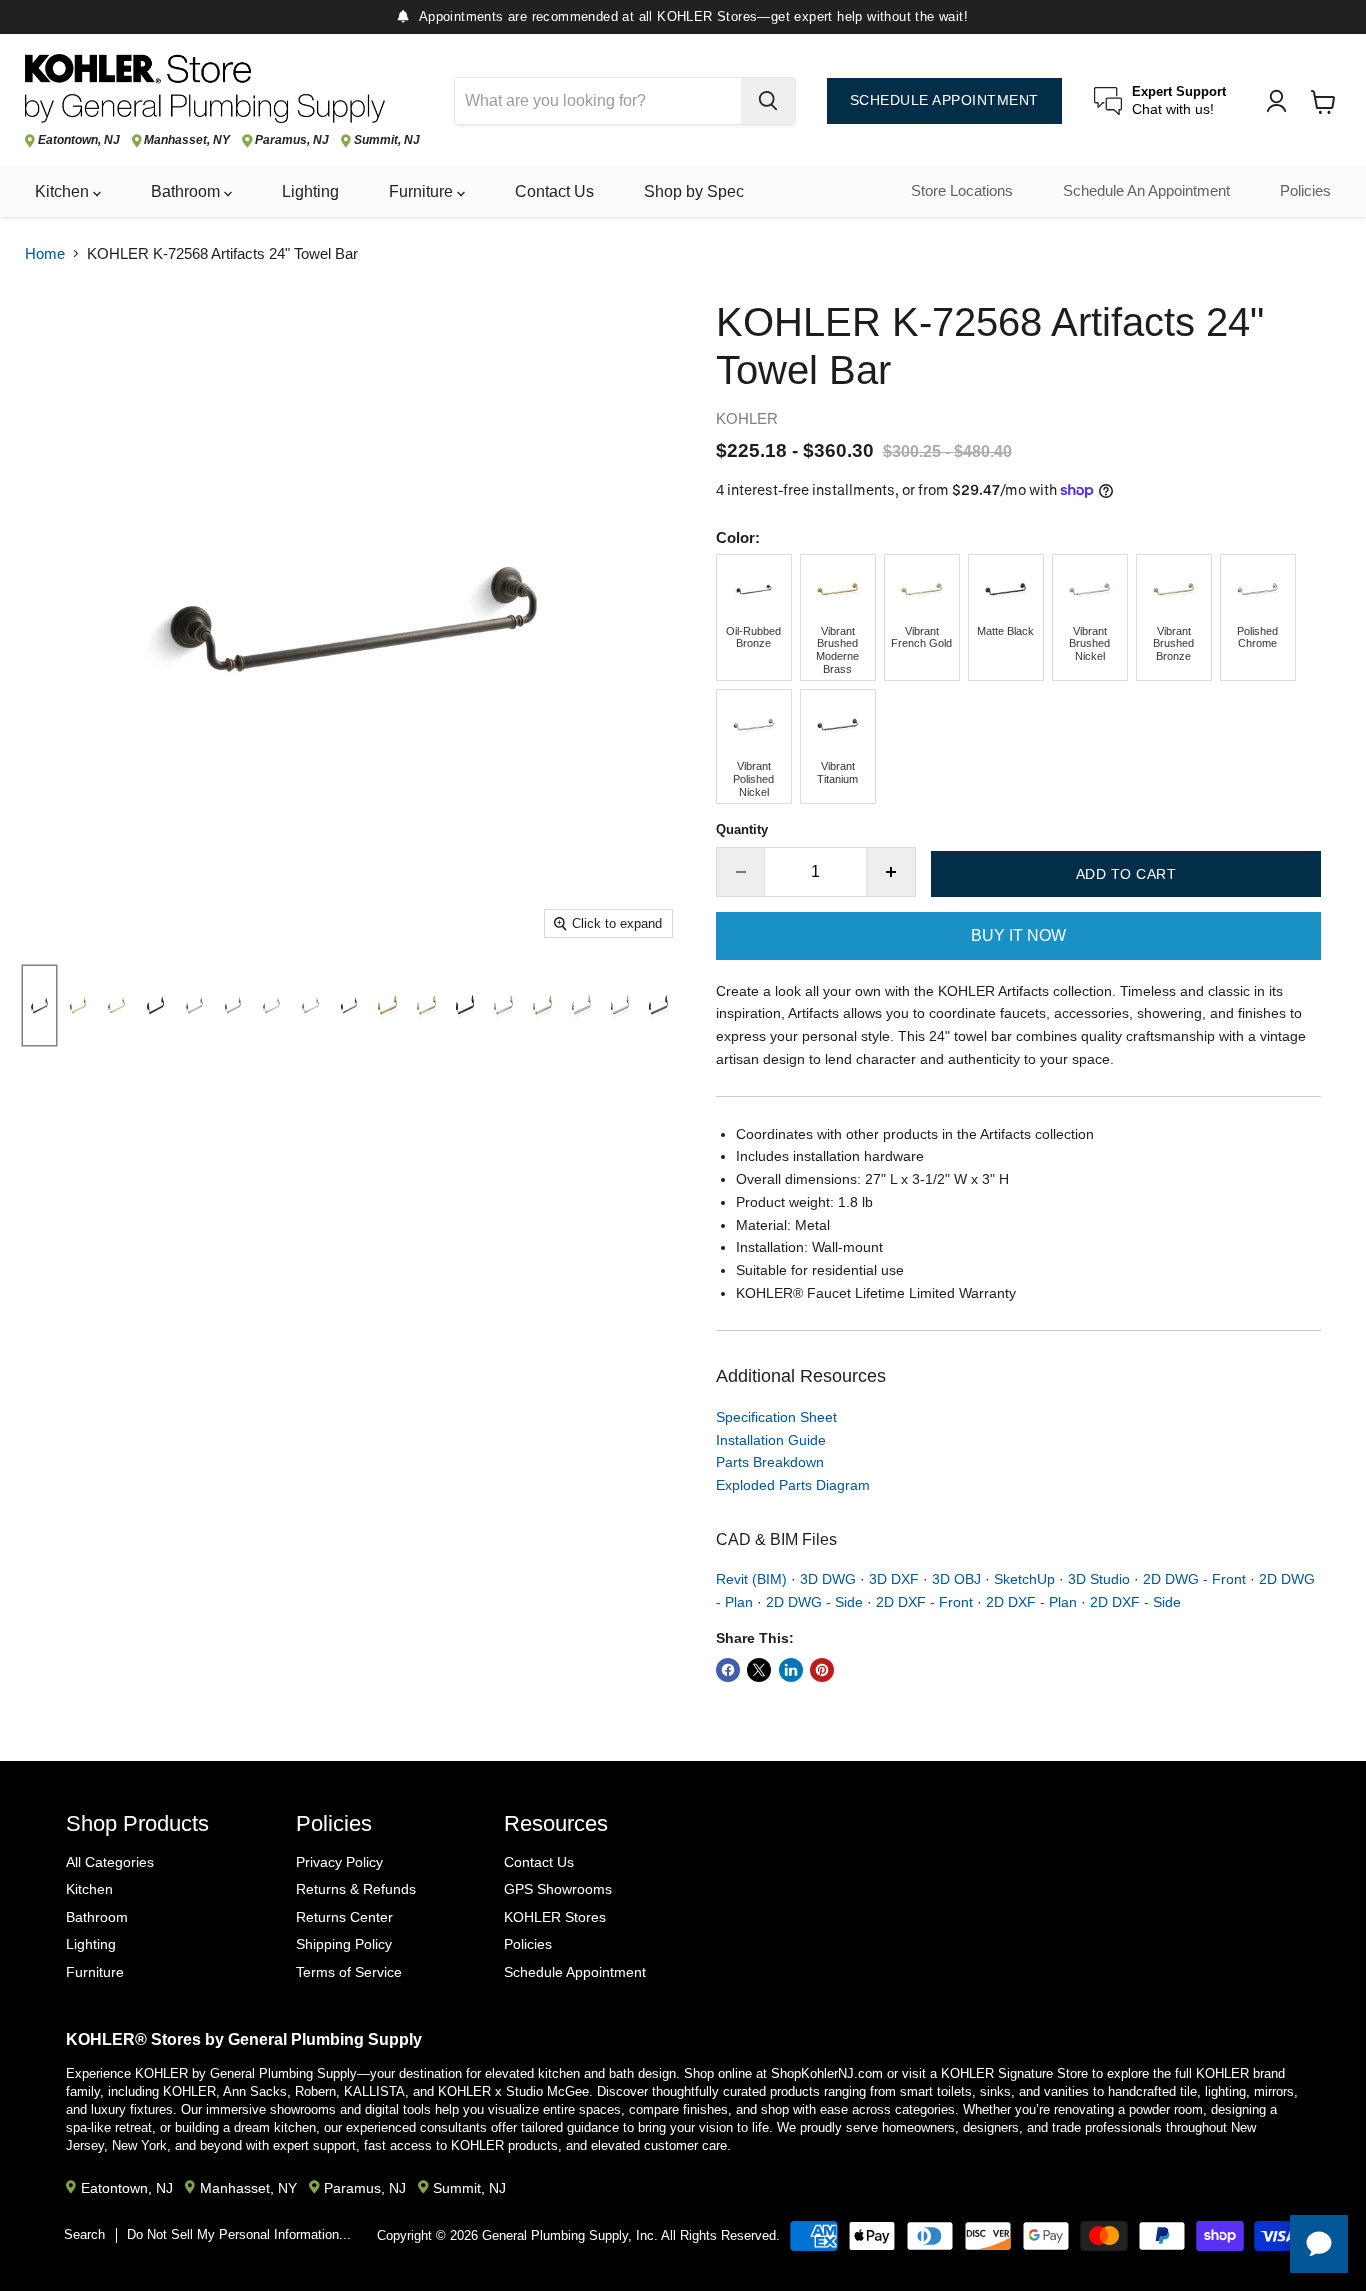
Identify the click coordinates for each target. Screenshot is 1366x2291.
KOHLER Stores (555, 1917)
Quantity (742, 829)
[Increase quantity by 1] (891, 872)
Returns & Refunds (356, 1889)
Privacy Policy (339, 1862)
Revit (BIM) (751, 1579)
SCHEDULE (944, 100)
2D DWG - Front (1194, 1579)
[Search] (768, 101)
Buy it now (1018, 935)
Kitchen (64, 191)
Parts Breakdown (770, 1462)
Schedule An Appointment (1146, 191)
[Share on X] (759, 1670)
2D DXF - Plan (1031, 1602)
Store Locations (962, 191)
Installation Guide (771, 1440)
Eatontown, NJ (79, 140)
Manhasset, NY (187, 140)
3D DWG (828, 1579)
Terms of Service (349, 1972)
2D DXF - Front (924, 1602)
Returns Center (344, 1917)
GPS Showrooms (558, 1889)
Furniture (423, 191)
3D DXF (894, 1579)
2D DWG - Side (814, 1602)
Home (45, 253)
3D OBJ (956, 1579)
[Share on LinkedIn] (791, 1670)
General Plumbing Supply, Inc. (570, 2235)
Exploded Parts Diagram (793, 1485)
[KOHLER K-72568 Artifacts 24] (39, 1005)
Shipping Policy (344, 1944)
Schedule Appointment (575, 1972)
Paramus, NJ (292, 140)
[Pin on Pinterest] (822, 1670)
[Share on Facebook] (728, 1670)
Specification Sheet (776, 1417)
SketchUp (1024, 1579)
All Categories (110, 1862)
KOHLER (747, 418)
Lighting (310, 191)
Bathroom (187, 191)
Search (84, 2234)
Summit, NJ (387, 140)
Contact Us (554, 191)
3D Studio (1099, 1579)
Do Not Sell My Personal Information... (239, 2234)
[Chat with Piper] (1319, 2244)
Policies (1305, 191)
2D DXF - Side (1135, 1602)
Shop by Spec (694, 191)
